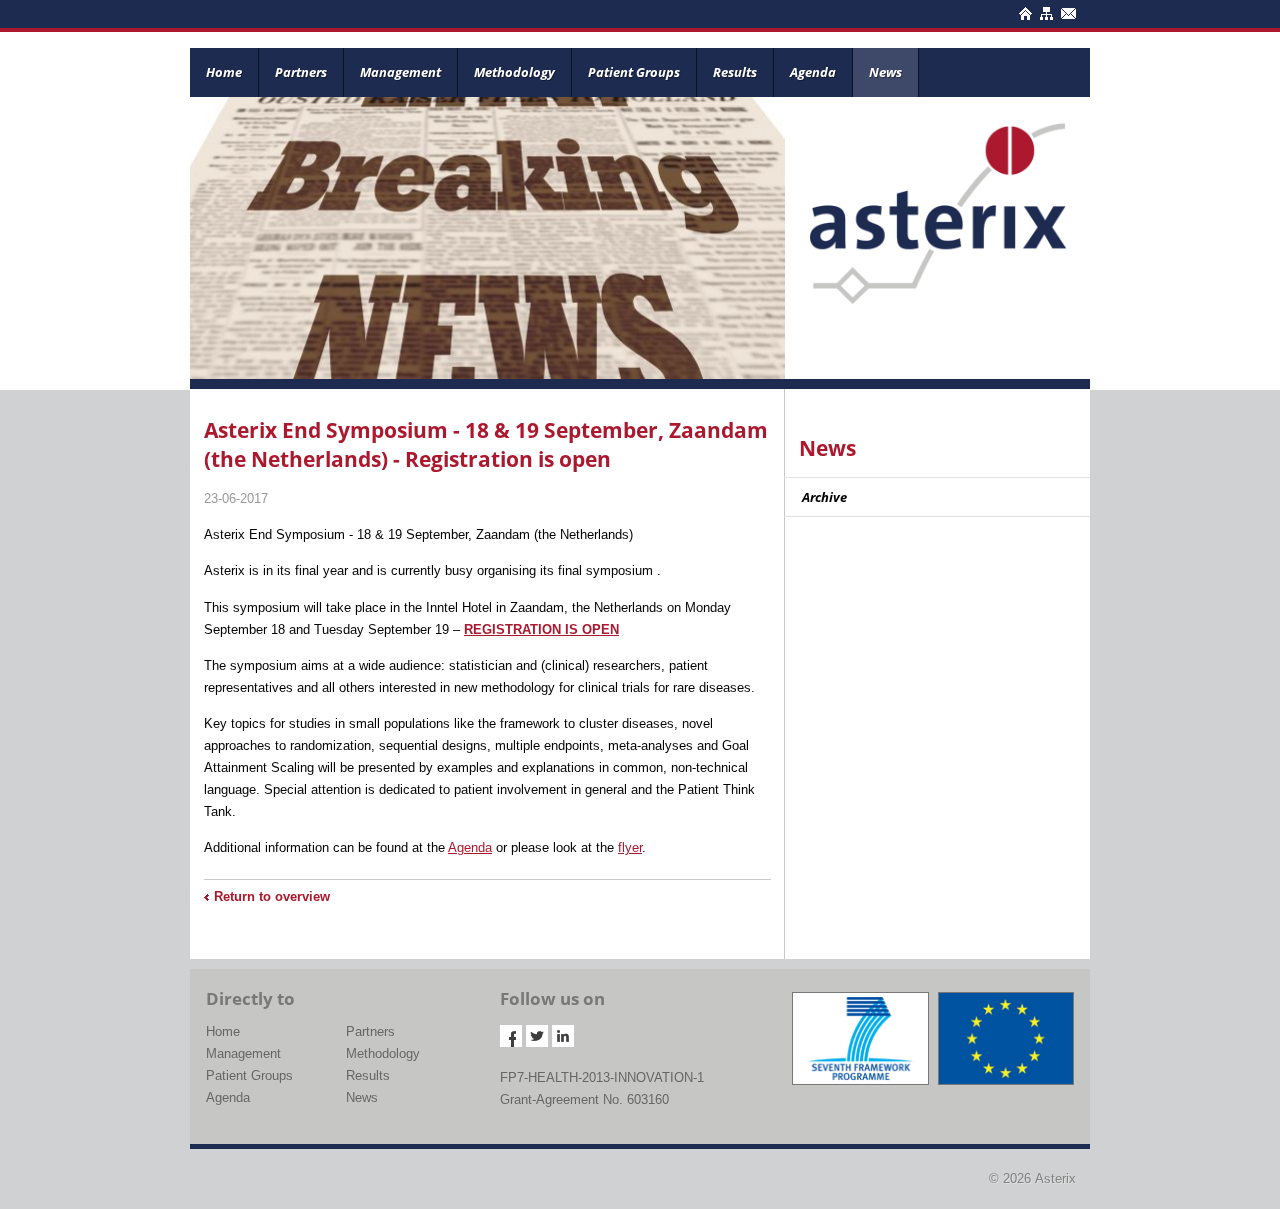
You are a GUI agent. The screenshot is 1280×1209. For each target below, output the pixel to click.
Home (224, 72)
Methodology (514, 72)
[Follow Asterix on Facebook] (511, 1036)
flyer (630, 847)
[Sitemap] (1044, 10)
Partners (301, 72)
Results (735, 72)
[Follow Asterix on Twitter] (537, 1036)
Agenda (813, 72)
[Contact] (1066, 10)
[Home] (1023, 10)
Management (400, 72)
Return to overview (272, 896)
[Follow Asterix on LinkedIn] (563, 1036)
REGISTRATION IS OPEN (541, 629)
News (885, 72)
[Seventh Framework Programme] (860, 1038)
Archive (824, 497)
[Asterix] (938, 199)
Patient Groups (634, 72)
